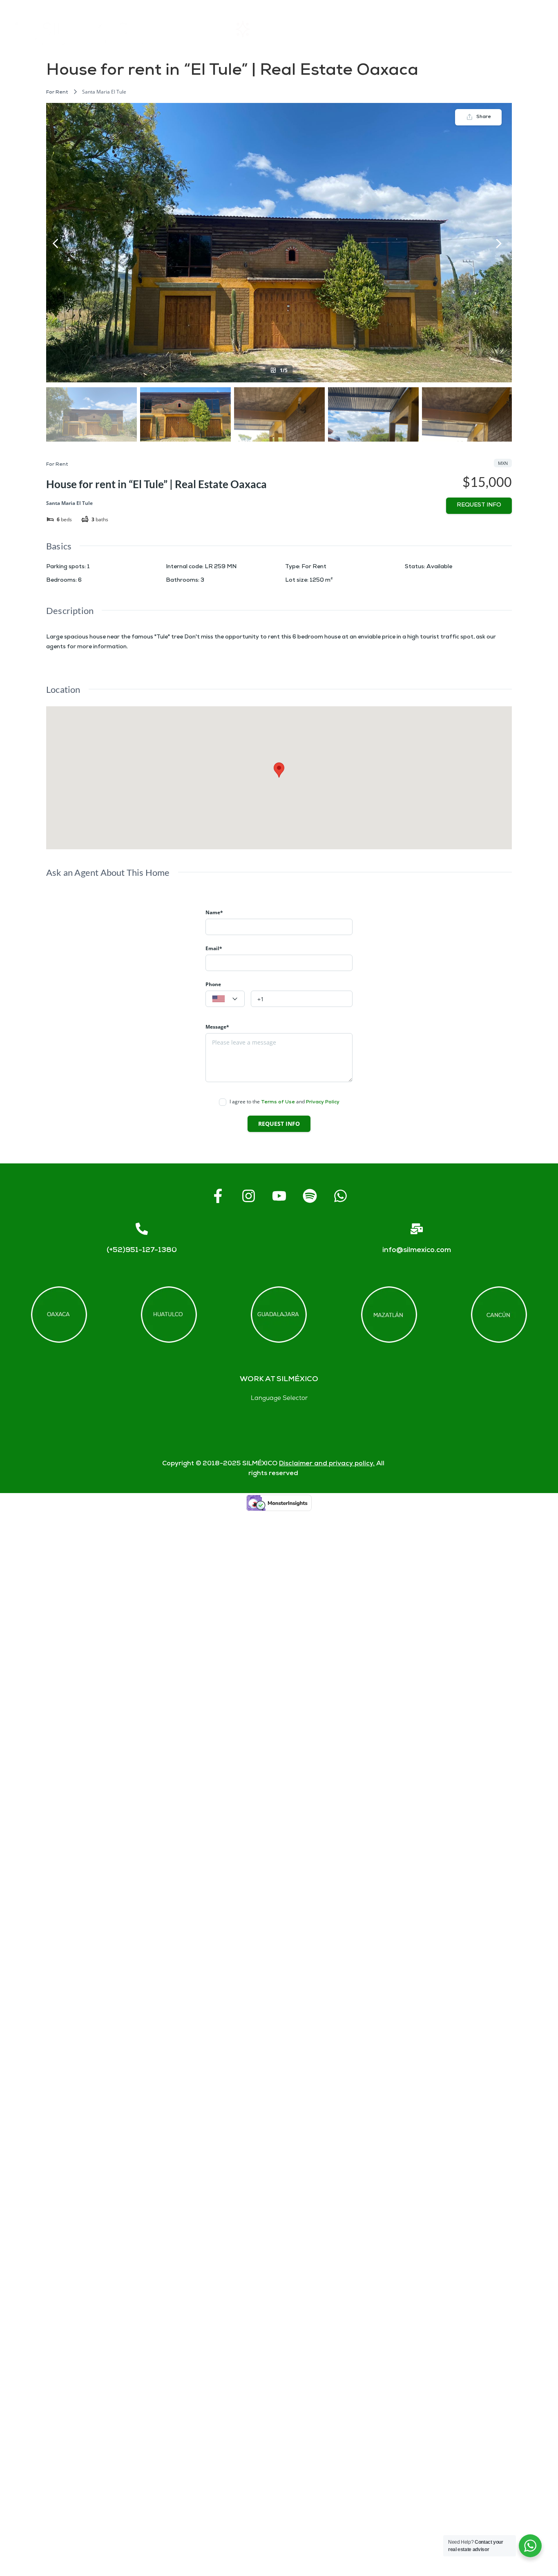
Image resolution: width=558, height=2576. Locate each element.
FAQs (409, 29)
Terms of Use (278, 1102)
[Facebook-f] (218, 1196)
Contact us (471, 29)
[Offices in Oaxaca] (59, 1315)
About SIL (338, 29)
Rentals (262, 29)
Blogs (534, 29)
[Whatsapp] (340, 1196)
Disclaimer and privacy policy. (327, 1464)
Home (194, 29)
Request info (479, 506)
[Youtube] (279, 1196)
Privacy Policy (323, 1102)
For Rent (57, 93)
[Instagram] (248, 1196)
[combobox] (225, 999)
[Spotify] (310, 1196)
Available (439, 567)
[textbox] (225, 999)
